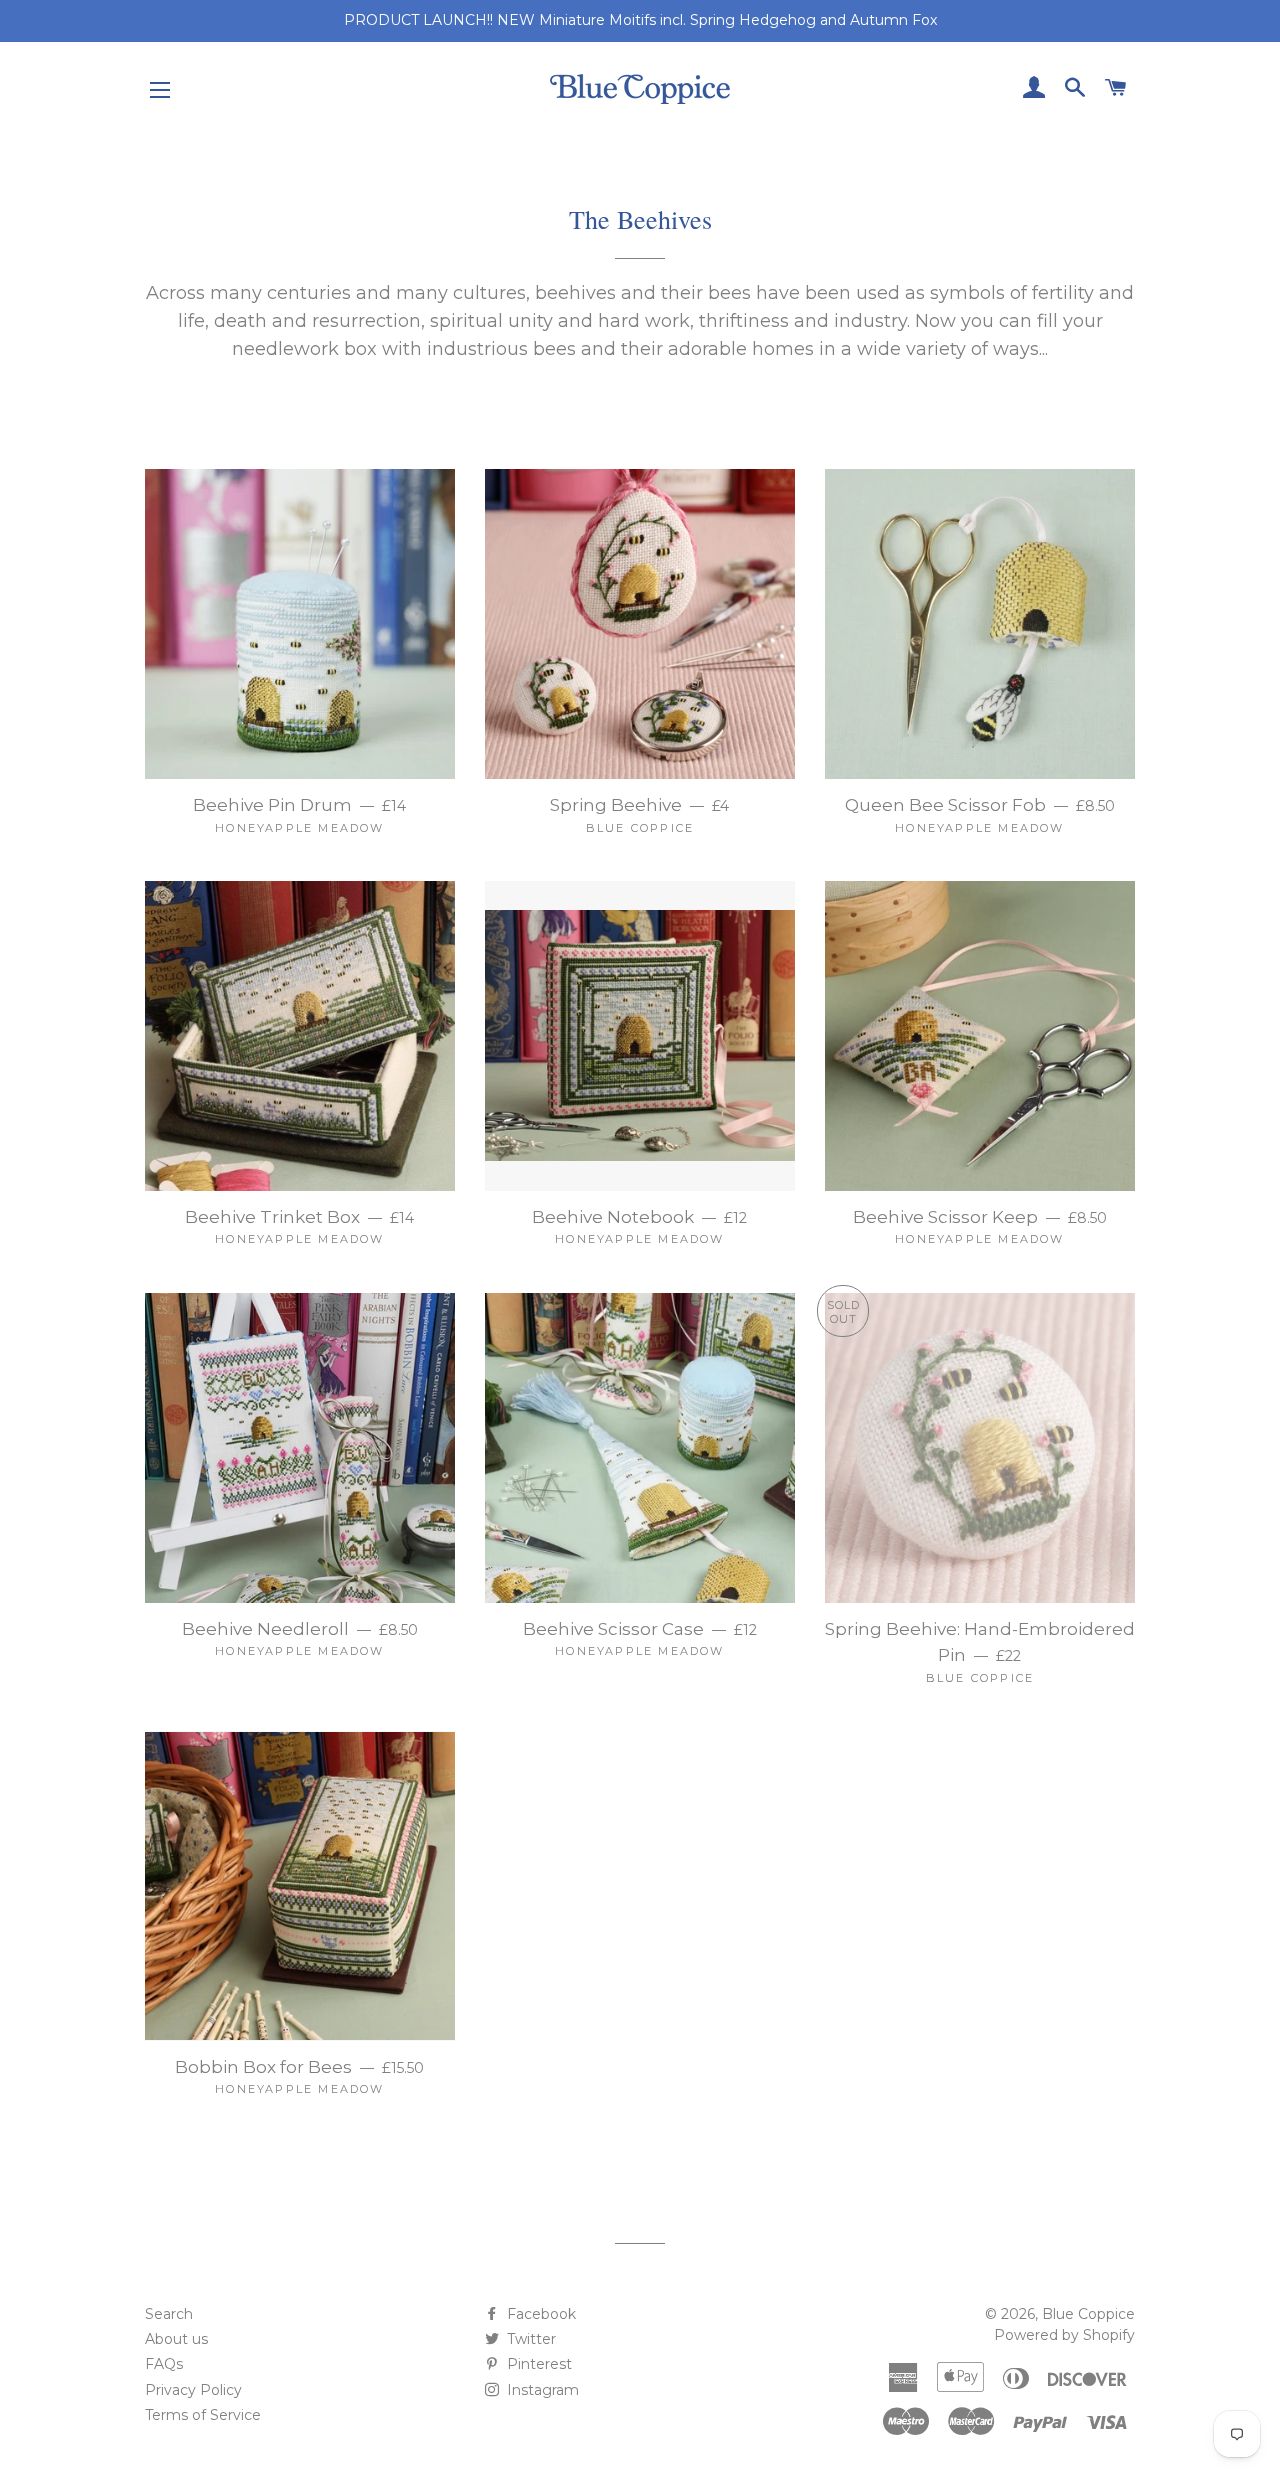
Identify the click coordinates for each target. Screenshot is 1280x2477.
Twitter (529, 2339)
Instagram (541, 2390)
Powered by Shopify (1064, 2335)
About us (176, 2339)
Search (169, 2314)
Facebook (539, 2314)
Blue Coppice (1088, 2314)
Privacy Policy (193, 2390)
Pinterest (537, 2364)
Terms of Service (203, 2415)
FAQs (164, 2364)
